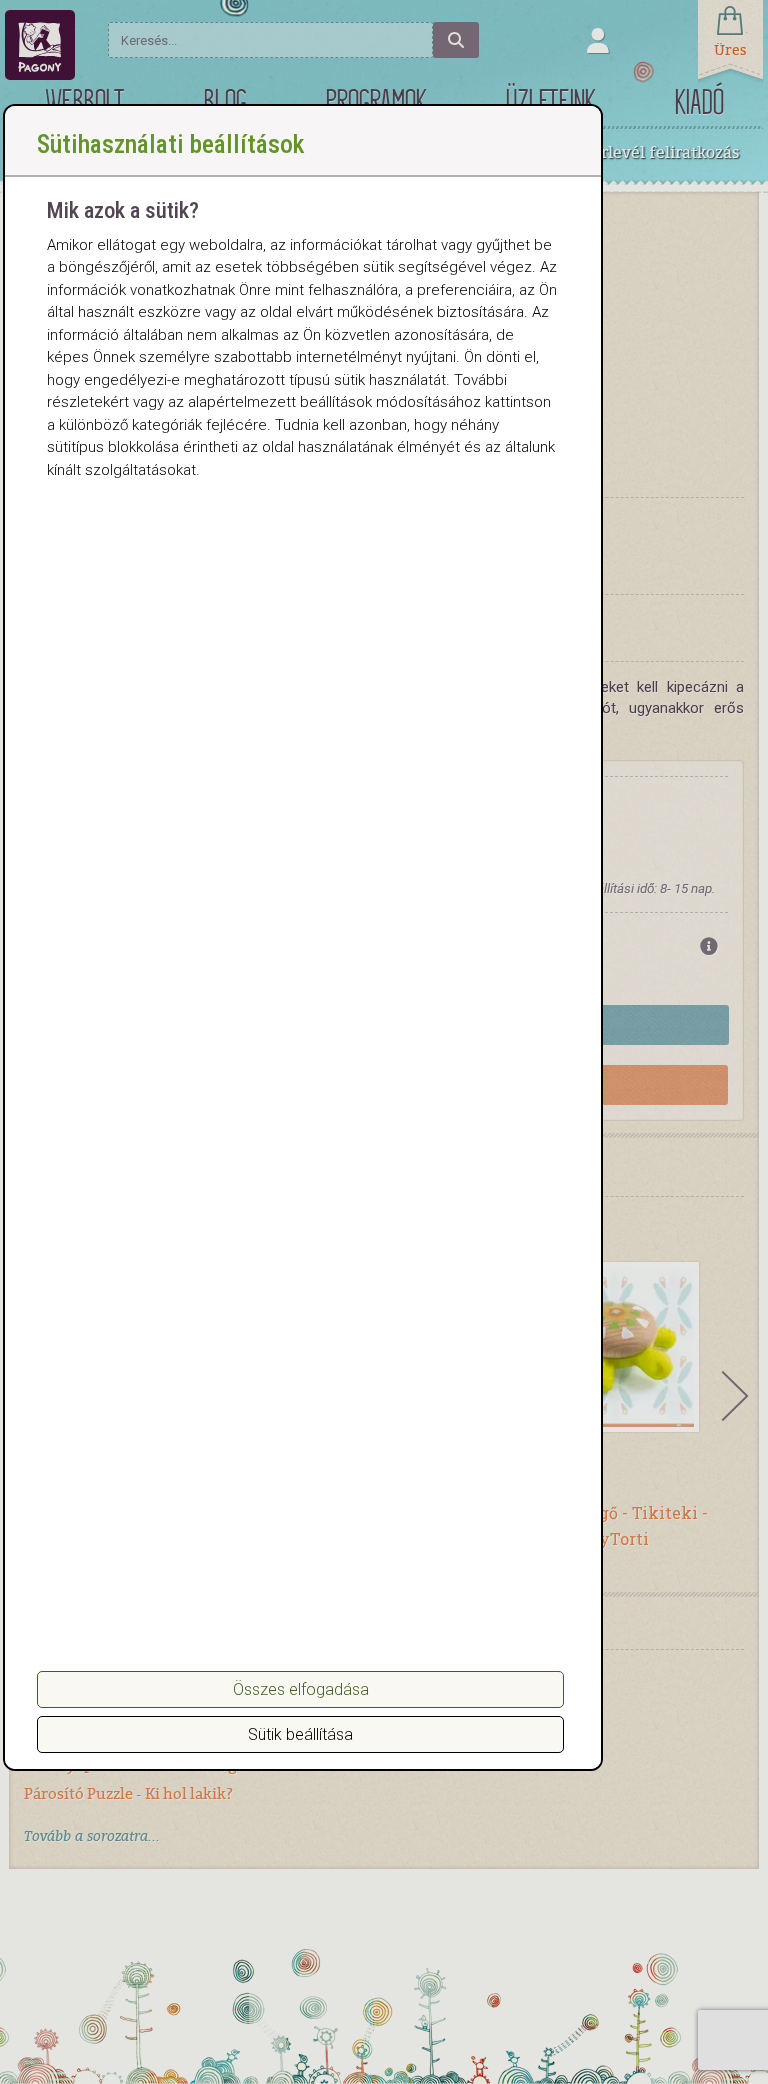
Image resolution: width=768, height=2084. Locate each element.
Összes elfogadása (301, 1689)
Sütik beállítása (300, 1734)
